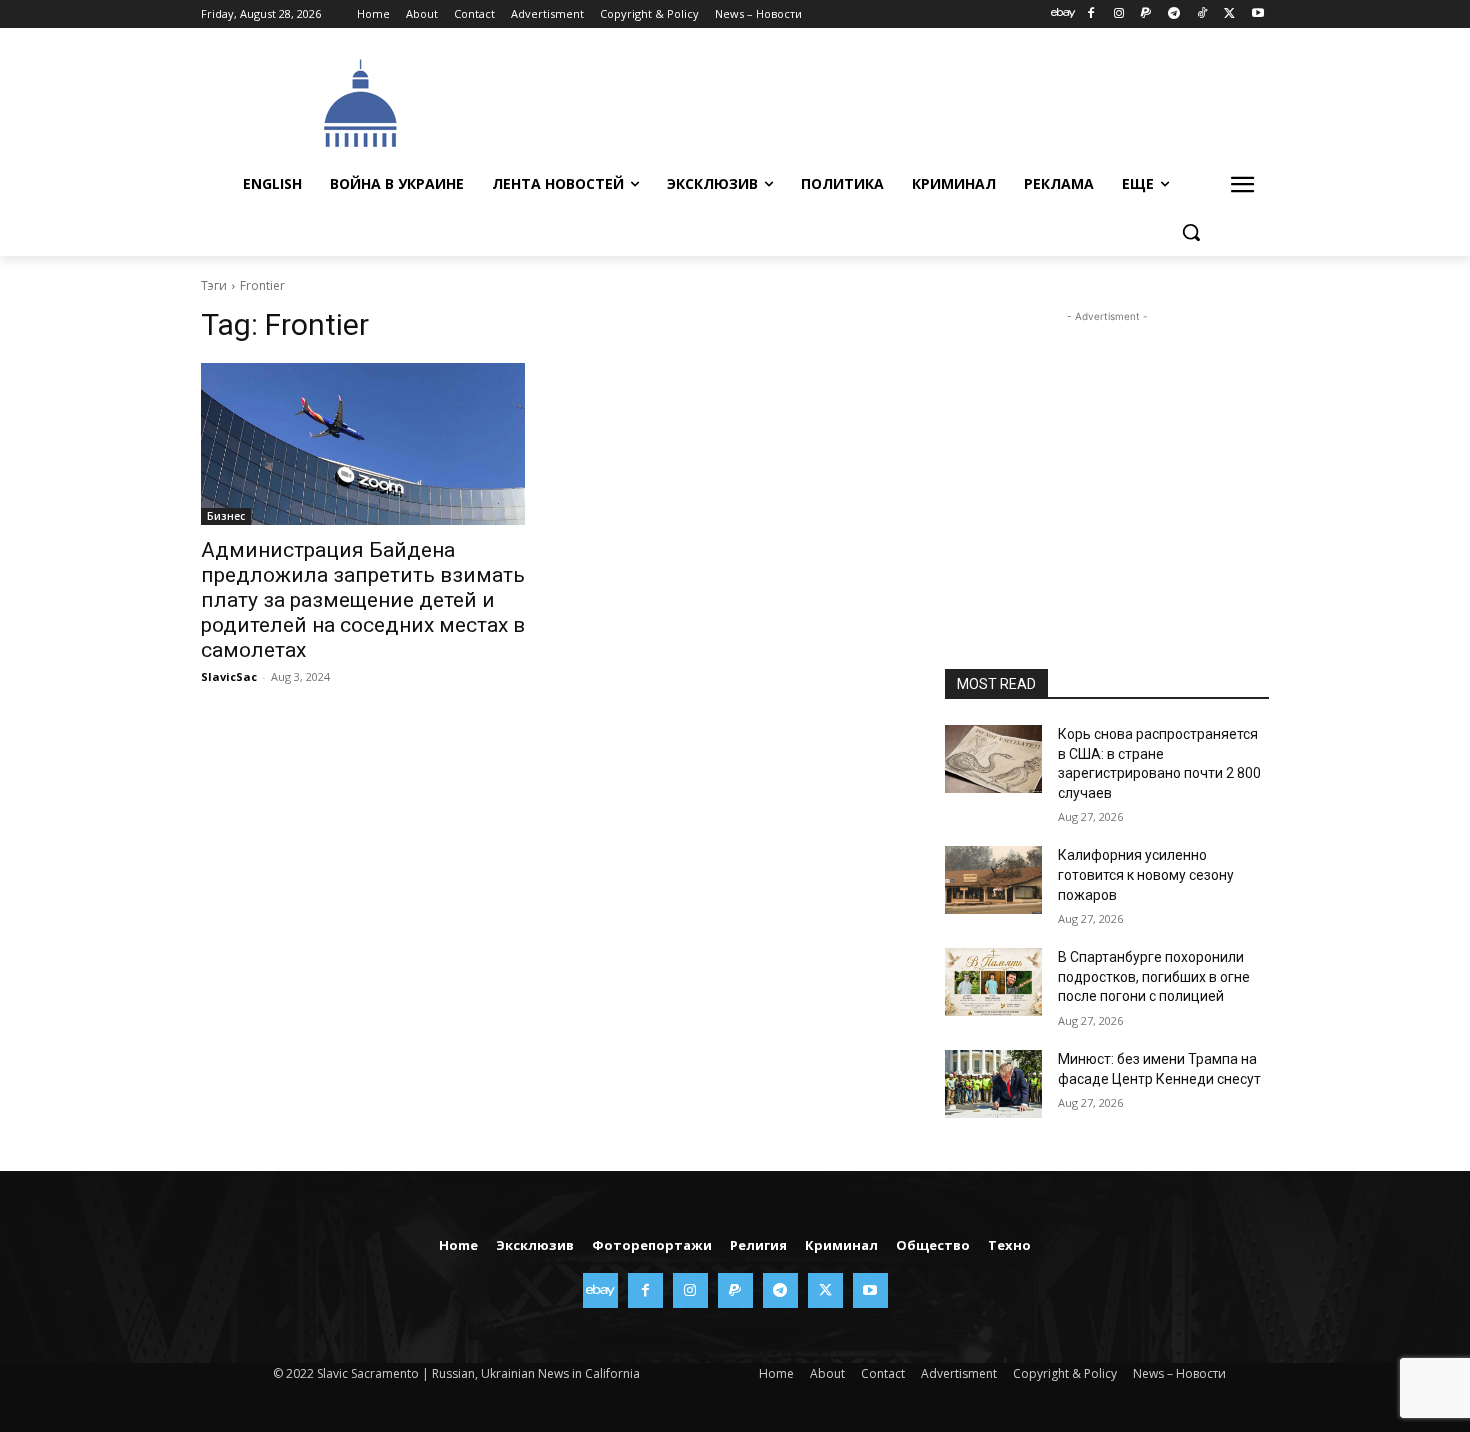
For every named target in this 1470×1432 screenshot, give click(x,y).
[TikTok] (1202, 14)
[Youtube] (1257, 14)
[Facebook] (1090, 14)
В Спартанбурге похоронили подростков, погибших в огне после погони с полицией (1154, 976)
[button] (1191, 232)
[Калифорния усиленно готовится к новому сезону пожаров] (993, 880)
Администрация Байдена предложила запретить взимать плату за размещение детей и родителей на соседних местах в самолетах (363, 600)
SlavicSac (229, 676)
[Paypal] (1146, 14)
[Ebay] (1063, 14)
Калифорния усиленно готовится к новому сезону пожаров (1146, 874)
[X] (1229, 14)
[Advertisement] (885, 101)
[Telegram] (1174, 14)
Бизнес (226, 516)
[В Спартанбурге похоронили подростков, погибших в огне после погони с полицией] (993, 982)
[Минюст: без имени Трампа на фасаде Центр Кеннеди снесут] (993, 1084)
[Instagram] (1118, 14)
